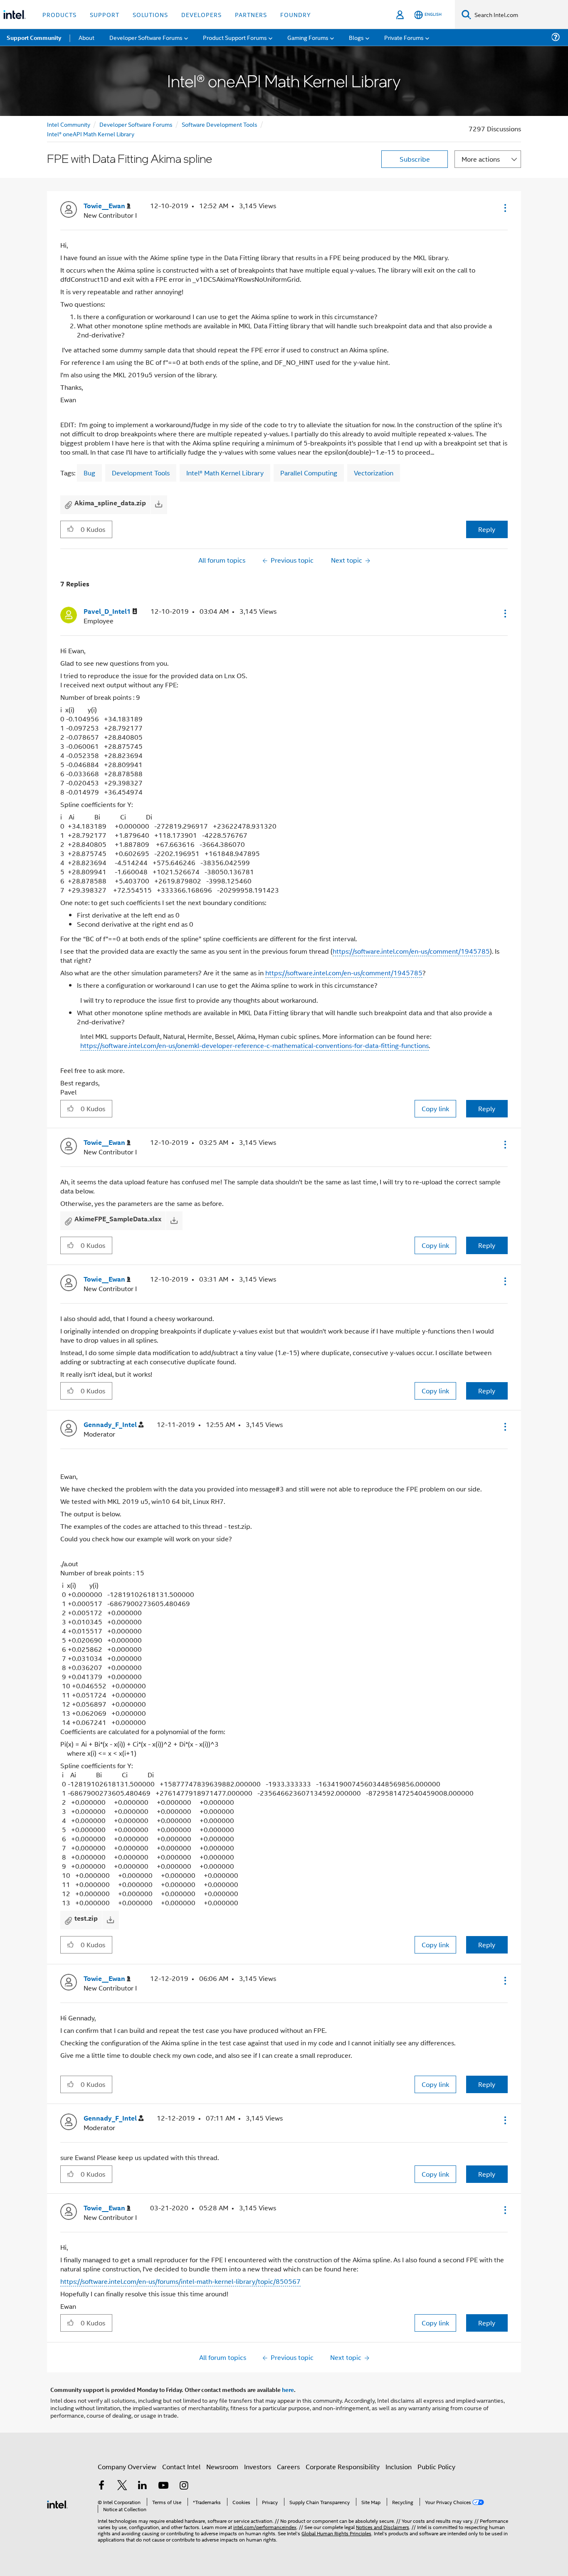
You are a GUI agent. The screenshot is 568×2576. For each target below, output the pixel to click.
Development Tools (141, 473)
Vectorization (374, 473)
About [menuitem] (86, 37)
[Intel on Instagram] (184, 2486)
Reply (487, 529)
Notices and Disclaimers (383, 2527)
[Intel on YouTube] (163, 2486)
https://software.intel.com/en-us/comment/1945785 (411, 951)
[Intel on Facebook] (101, 2486)
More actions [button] (481, 159)
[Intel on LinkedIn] (143, 2486)
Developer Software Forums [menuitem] (146, 37)
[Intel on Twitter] (122, 2486)
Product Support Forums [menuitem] (235, 37)
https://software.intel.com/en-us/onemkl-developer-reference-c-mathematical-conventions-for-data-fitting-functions (254, 1045)
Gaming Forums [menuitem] (308, 37)
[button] (504, 208)
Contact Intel (181, 2467)
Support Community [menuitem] (34, 37)
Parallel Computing (309, 473)
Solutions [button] (150, 14)
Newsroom (222, 2467)
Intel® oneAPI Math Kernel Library (91, 134)
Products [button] (59, 14)
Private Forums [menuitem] (404, 37)
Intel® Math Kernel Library (225, 473)
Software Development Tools (220, 124)
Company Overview (127, 2467)
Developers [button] (201, 14)
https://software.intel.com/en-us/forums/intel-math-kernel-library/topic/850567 (180, 2281)
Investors (258, 2467)
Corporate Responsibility (343, 2467)
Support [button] (105, 14)
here (288, 2389)
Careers (288, 2467)
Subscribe (415, 159)
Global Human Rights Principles (336, 2533)
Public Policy (436, 2467)
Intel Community (69, 124)
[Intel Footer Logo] (57, 2503)
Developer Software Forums (136, 124)
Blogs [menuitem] (356, 37)
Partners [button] (251, 14)
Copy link (435, 1108)
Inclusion (399, 2467)
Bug (89, 473)
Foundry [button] (296, 14)
